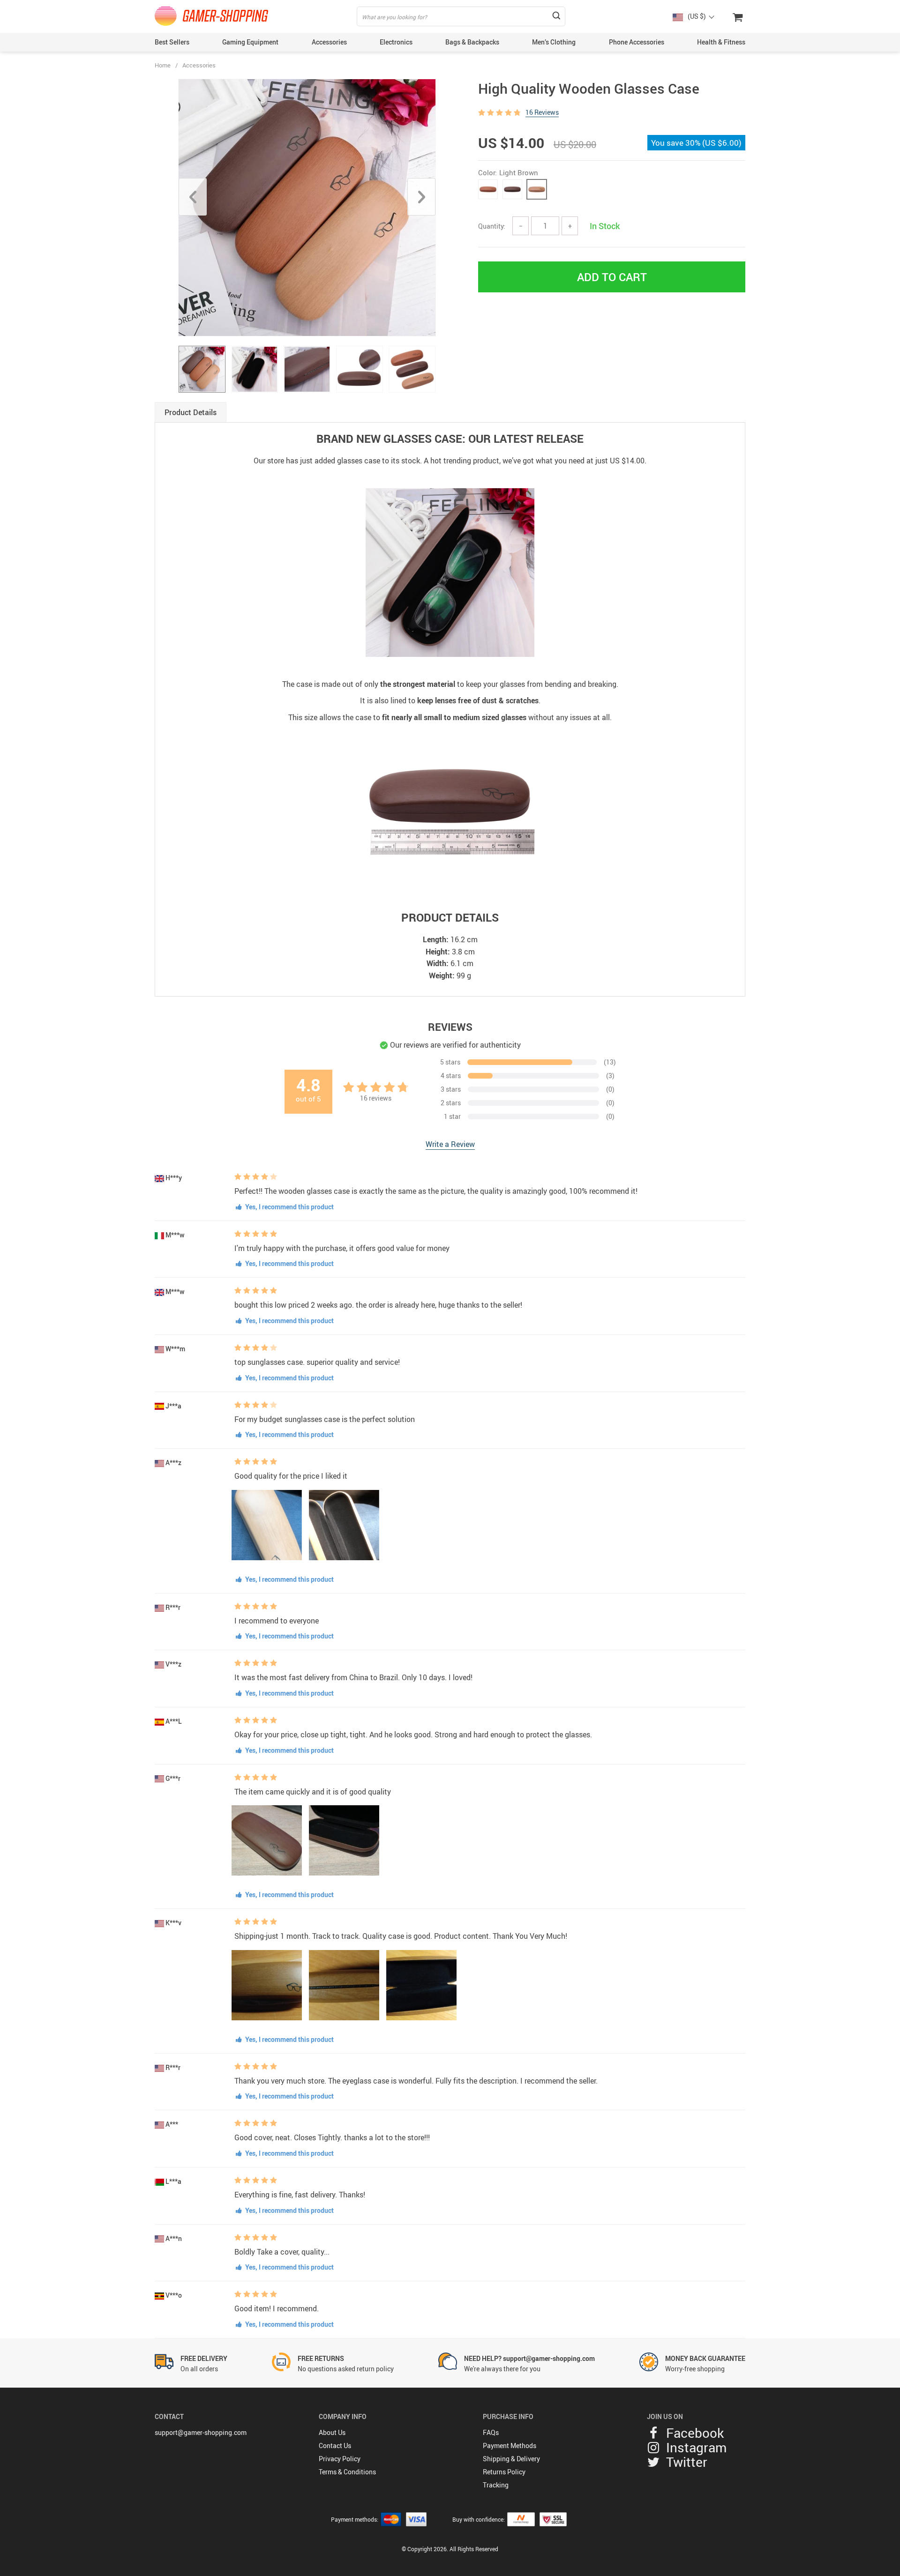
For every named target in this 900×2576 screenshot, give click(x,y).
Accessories (329, 42)
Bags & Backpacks (472, 42)
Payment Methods (510, 2446)
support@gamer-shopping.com (201, 2432)
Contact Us (335, 2446)
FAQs (491, 2432)
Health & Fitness (721, 42)
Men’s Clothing (554, 42)
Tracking (496, 2485)
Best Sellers (172, 42)
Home (163, 65)
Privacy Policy (340, 2459)
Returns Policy (504, 2472)
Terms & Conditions (347, 2472)
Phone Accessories (637, 42)
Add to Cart (612, 277)
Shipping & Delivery (511, 2459)
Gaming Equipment (250, 42)
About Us (332, 2432)
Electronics (396, 42)
